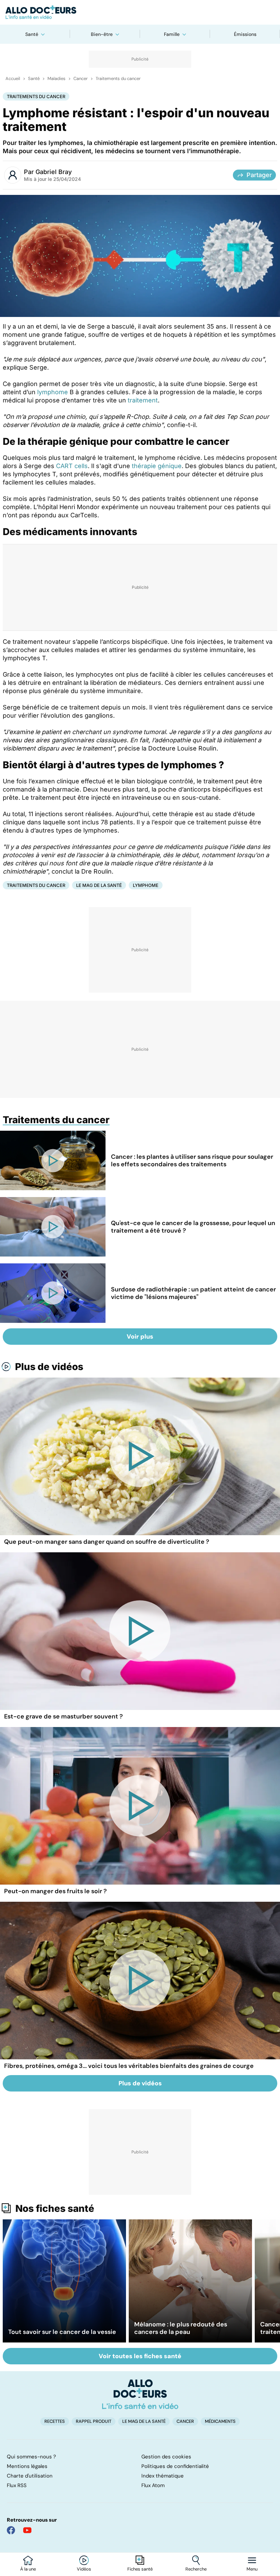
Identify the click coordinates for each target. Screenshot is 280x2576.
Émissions (245, 34)
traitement (143, 400)
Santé (32, 34)
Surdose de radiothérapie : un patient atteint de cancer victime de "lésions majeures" (193, 1293)
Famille (172, 34)
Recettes (55, 2421)
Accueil (13, 79)
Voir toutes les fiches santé (140, 2356)
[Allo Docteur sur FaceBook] (11, 2530)
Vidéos (84, 2569)
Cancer (81, 79)
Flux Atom (153, 2485)
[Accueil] (140, 2394)
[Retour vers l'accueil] (140, 12)
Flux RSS (17, 2485)
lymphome (53, 392)
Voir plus (140, 1337)
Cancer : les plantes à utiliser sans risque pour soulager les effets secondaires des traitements (192, 1160)
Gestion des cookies (166, 2457)
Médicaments (220, 2421)
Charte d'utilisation (30, 2476)
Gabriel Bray (54, 172)
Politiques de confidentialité (175, 2466)
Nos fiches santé (55, 2208)
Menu (252, 2569)
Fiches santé (140, 2569)
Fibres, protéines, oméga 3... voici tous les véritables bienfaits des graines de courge (129, 2066)
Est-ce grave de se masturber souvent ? (64, 1716)
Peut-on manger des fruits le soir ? (55, 1891)
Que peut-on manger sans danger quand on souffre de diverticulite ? (107, 1542)
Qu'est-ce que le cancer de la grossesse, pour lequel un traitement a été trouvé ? (193, 1227)
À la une (28, 2569)
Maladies (57, 79)
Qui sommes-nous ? (31, 2457)
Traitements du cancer (118, 79)
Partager (259, 175)
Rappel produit (94, 2421)
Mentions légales (27, 2466)
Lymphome (146, 885)
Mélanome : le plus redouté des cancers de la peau (181, 2328)
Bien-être (102, 34)
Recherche (196, 2569)
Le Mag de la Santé (99, 885)
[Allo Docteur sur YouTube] (27, 2530)
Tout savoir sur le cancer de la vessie (62, 2332)
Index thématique (163, 2476)
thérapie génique (157, 466)
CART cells (72, 466)
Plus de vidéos (49, 1367)
